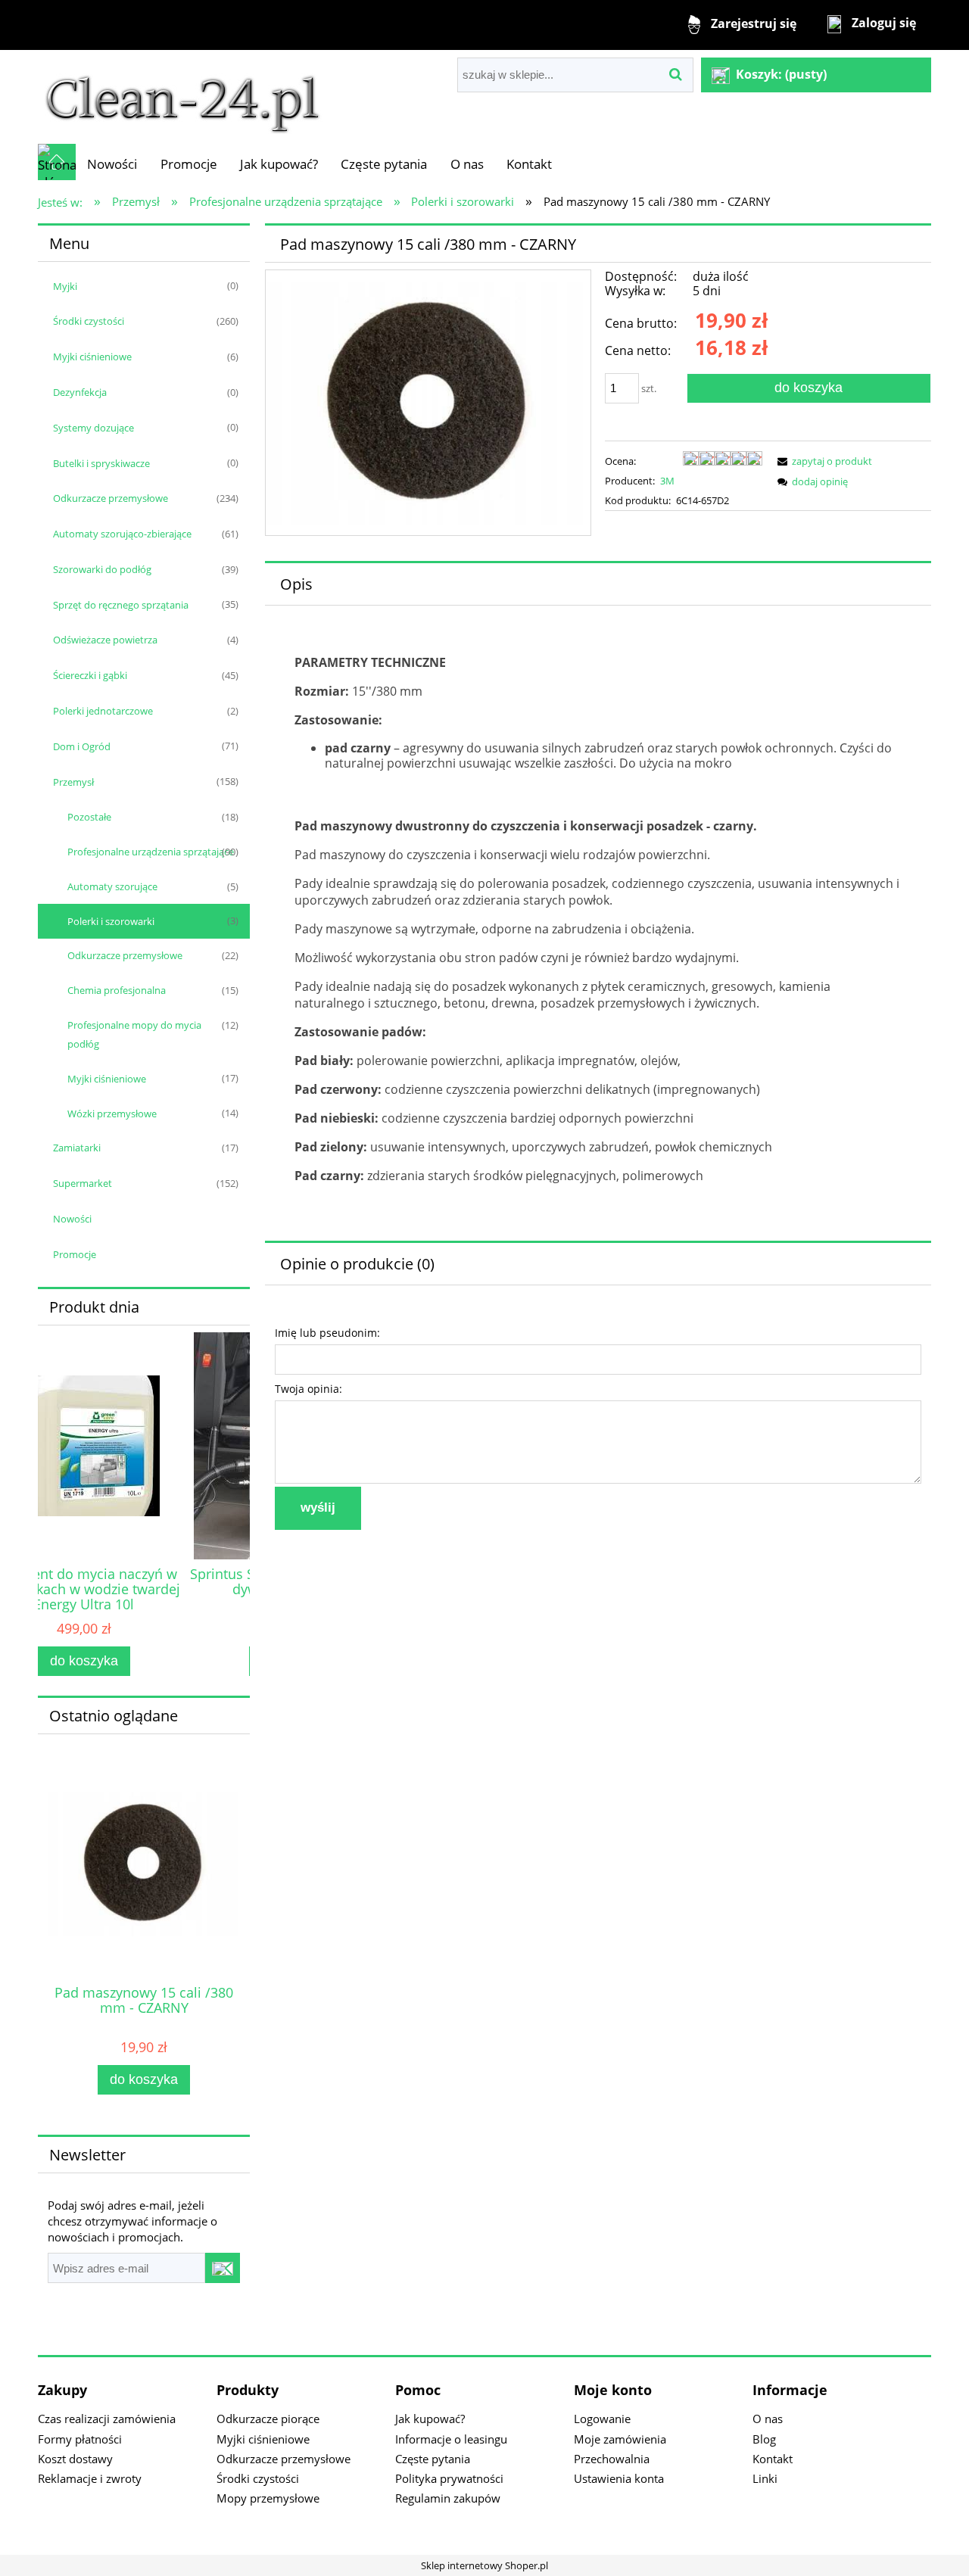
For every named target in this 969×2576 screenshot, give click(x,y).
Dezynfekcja (80, 392)
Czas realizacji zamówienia (107, 2419)
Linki (765, 2478)
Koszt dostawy (75, 2459)
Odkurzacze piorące (268, 2419)
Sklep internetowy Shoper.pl (484, 2565)
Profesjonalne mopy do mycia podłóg (134, 1034)
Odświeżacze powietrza (105, 640)
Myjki (65, 286)
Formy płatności (80, 2439)
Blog (764, 2439)
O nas (768, 2419)
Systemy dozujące (93, 428)
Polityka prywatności (449, 2478)
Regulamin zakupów (448, 2498)
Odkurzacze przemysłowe (111, 498)
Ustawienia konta (619, 2478)
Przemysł (73, 782)
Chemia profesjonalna (117, 990)
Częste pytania (433, 2459)
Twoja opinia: (308, 1389)
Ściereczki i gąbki (90, 675)
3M (667, 481)
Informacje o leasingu (451, 2439)
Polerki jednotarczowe (103, 711)
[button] (822, 461)
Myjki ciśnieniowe (92, 357)
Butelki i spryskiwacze (101, 463)
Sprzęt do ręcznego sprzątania (121, 605)
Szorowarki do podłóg (102, 569)
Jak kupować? (430, 2419)
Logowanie (602, 2419)
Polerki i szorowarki (111, 921)
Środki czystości (89, 321)
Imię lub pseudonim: (327, 1333)
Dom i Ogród (82, 746)
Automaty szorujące (112, 886)
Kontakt (773, 2459)
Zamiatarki (77, 1148)
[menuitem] (112, 164)
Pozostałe (89, 817)
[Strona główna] (182, 96)
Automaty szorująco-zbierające (122, 534)
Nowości (72, 1219)
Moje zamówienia (620, 2439)
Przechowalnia (612, 2459)
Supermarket (83, 1183)
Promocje (75, 1254)
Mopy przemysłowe (268, 2498)
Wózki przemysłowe (112, 1114)
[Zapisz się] (223, 2268)
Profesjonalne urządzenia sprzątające (151, 852)
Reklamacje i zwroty (90, 2478)
